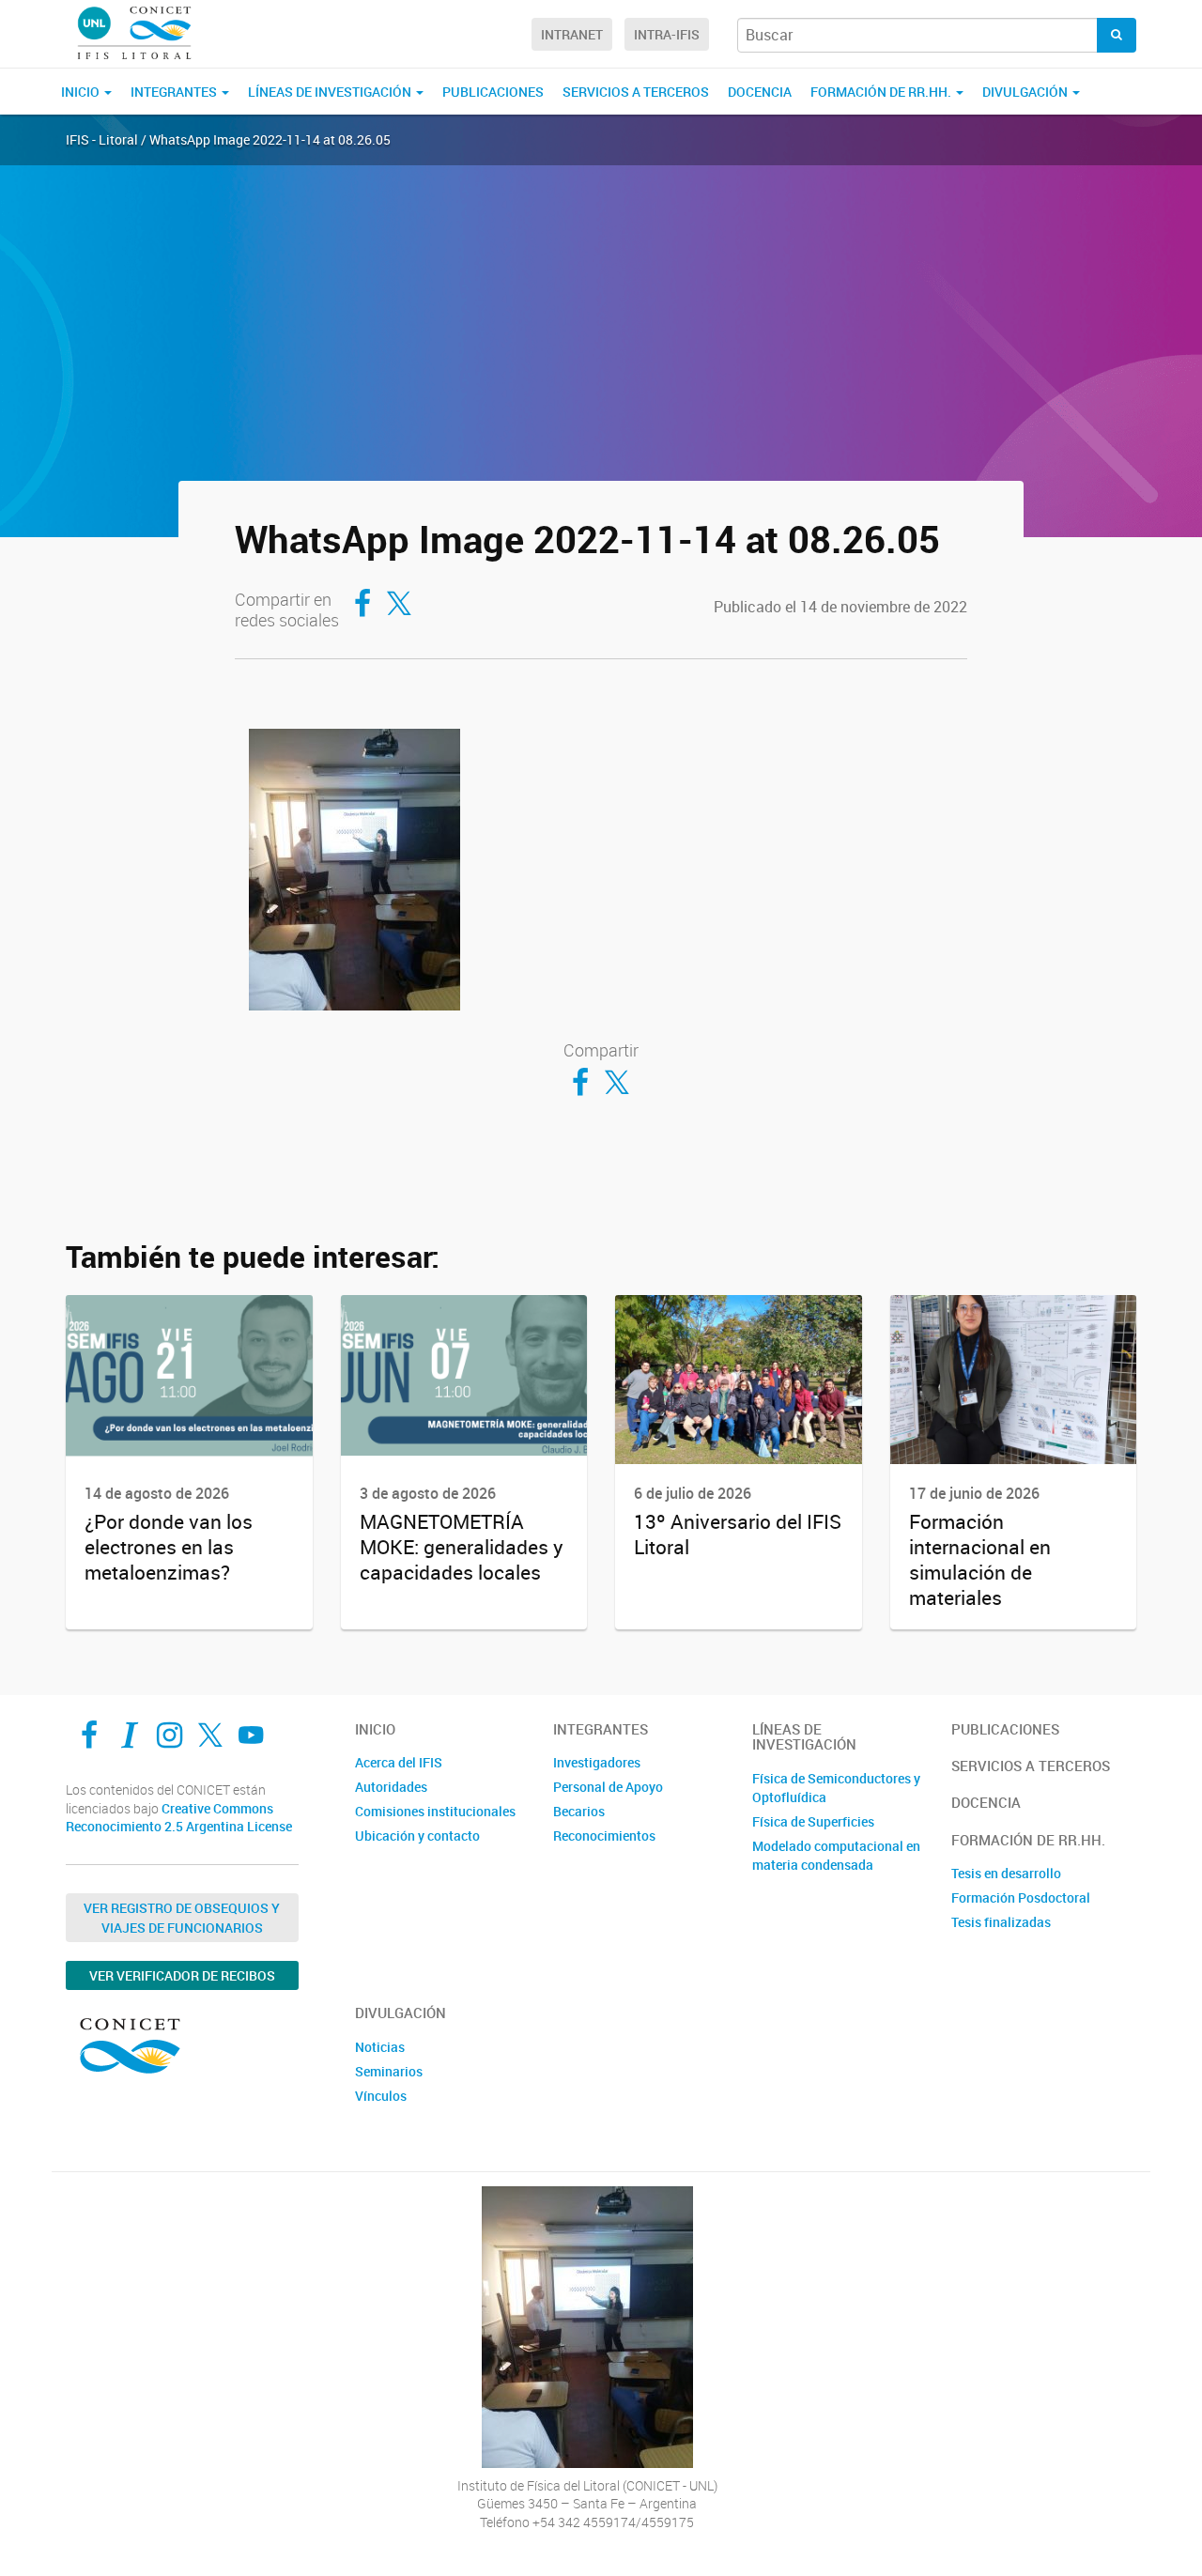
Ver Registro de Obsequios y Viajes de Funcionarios (182, 1918)
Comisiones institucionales (435, 1811)
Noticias (380, 2047)
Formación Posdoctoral (1021, 1897)
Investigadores (597, 1762)
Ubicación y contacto (417, 1836)
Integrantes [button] (175, 92)
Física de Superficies (813, 1821)
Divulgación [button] (1026, 92)
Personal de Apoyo (608, 1787)
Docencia (760, 92)
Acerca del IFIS (399, 1762)
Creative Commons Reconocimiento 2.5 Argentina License (179, 1818)
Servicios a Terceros (636, 92)
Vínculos (381, 2096)
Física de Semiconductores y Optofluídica (836, 1788)
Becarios (579, 1811)
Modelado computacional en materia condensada (836, 1855)
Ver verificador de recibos (182, 1975)
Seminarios (389, 2071)
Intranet (572, 34)
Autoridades (391, 1787)
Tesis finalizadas (1001, 1922)
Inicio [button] (82, 92)
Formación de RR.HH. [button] (882, 92)
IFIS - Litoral (102, 139)
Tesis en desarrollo (1006, 1873)
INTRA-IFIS (667, 34)
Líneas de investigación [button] (331, 92)
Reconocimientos (604, 1836)
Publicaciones (493, 92)
